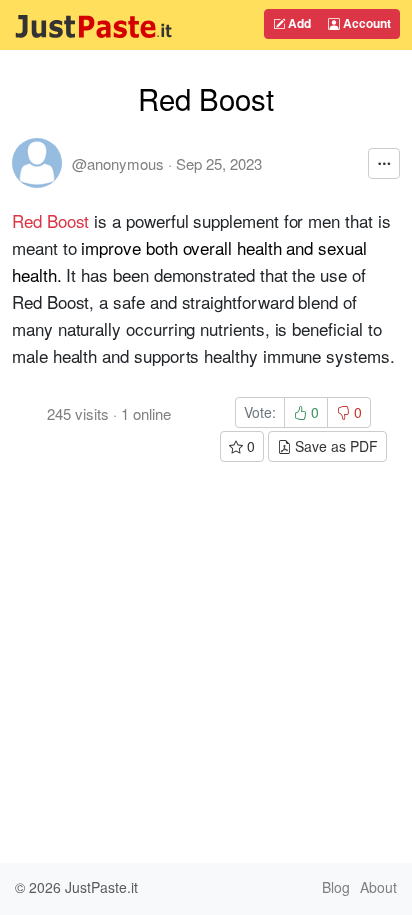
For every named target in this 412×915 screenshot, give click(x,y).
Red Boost (50, 220)
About (378, 887)
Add (298, 23)
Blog (336, 887)
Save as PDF (334, 446)
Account (365, 23)
